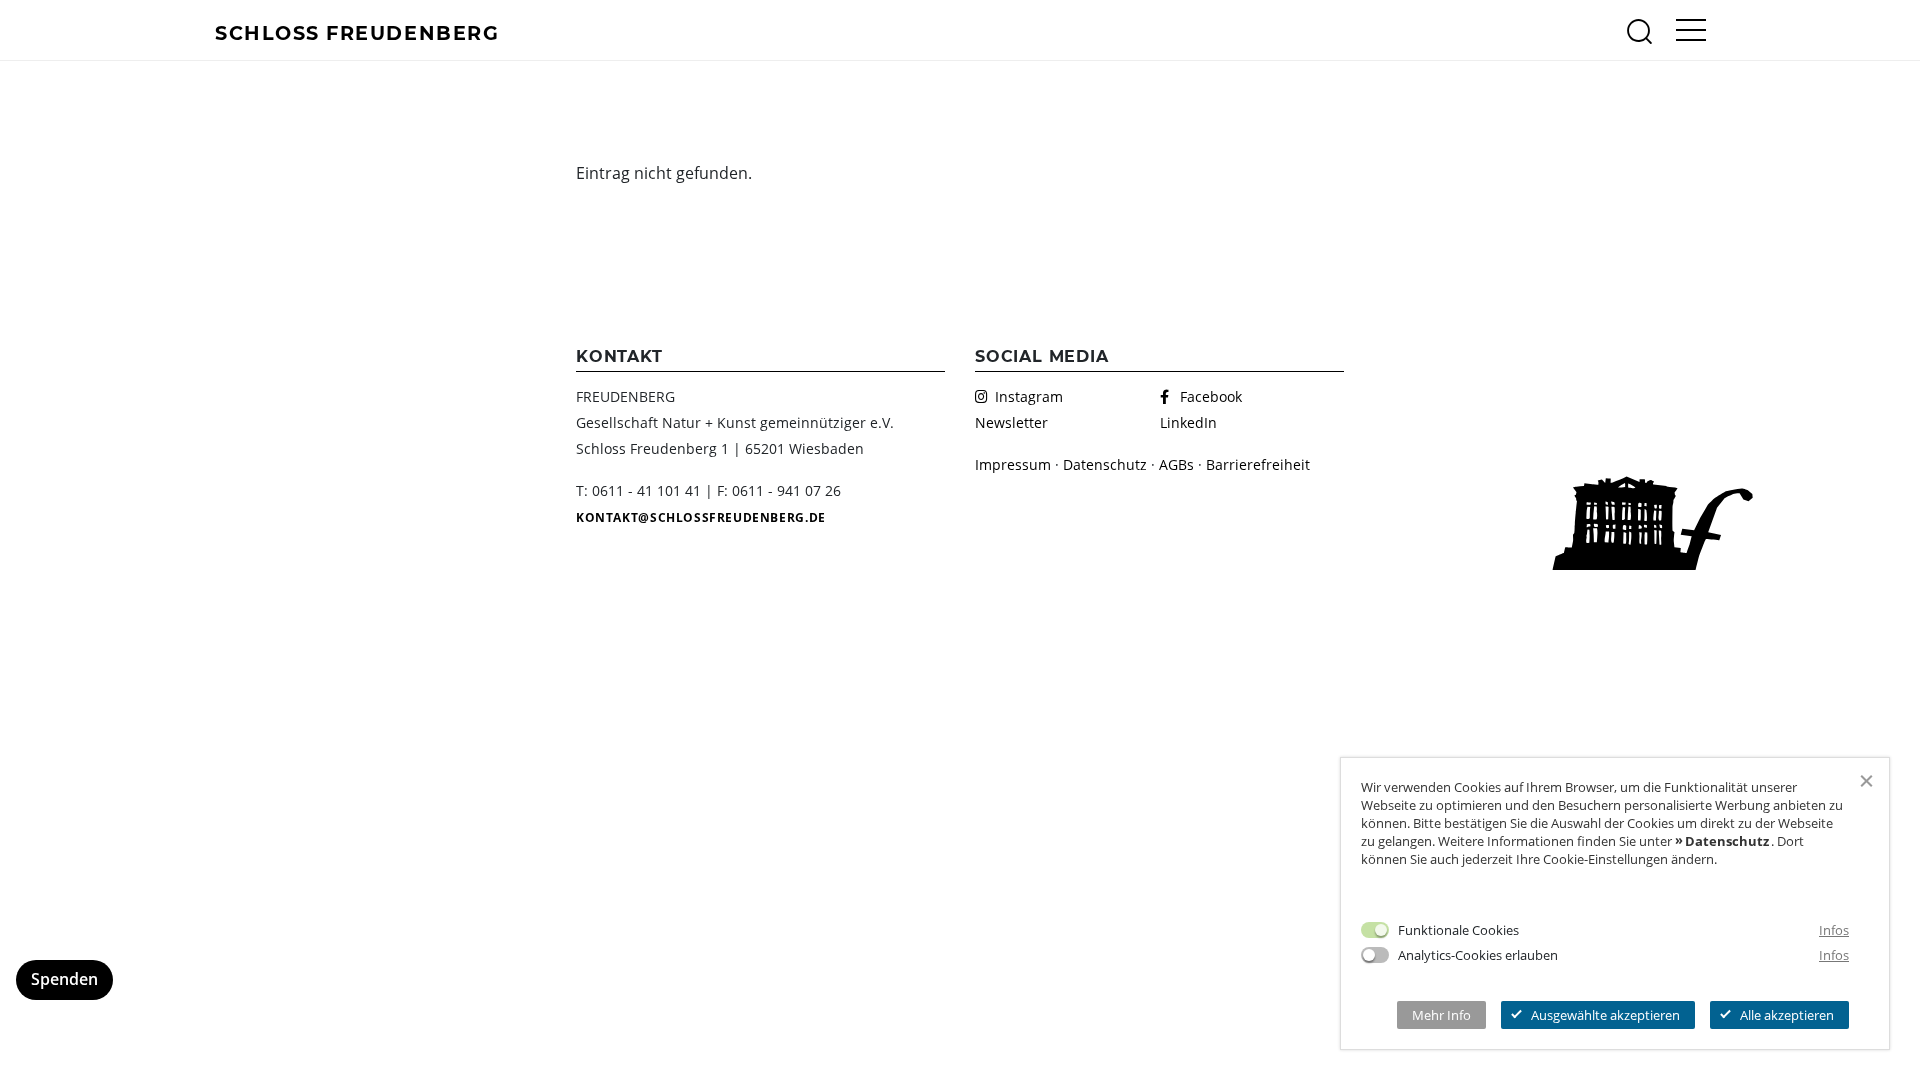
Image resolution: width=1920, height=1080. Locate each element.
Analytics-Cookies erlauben (1478, 955)
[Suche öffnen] (1640, 30)
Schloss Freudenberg (357, 32)
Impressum (1013, 464)
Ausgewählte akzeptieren (1605, 1015)
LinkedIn (1188, 422)
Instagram (1029, 396)
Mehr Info (1441, 1015)
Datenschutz (1105, 464)
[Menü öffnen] (1691, 30)
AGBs (1176, 464)
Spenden (64, 979)
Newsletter (1011, 422)
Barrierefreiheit (1258, 464)
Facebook (1211, 396)
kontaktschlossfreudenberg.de (701, 517)
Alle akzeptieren (1787, 1015)
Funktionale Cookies (1458, 930)
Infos (1834, 930)
